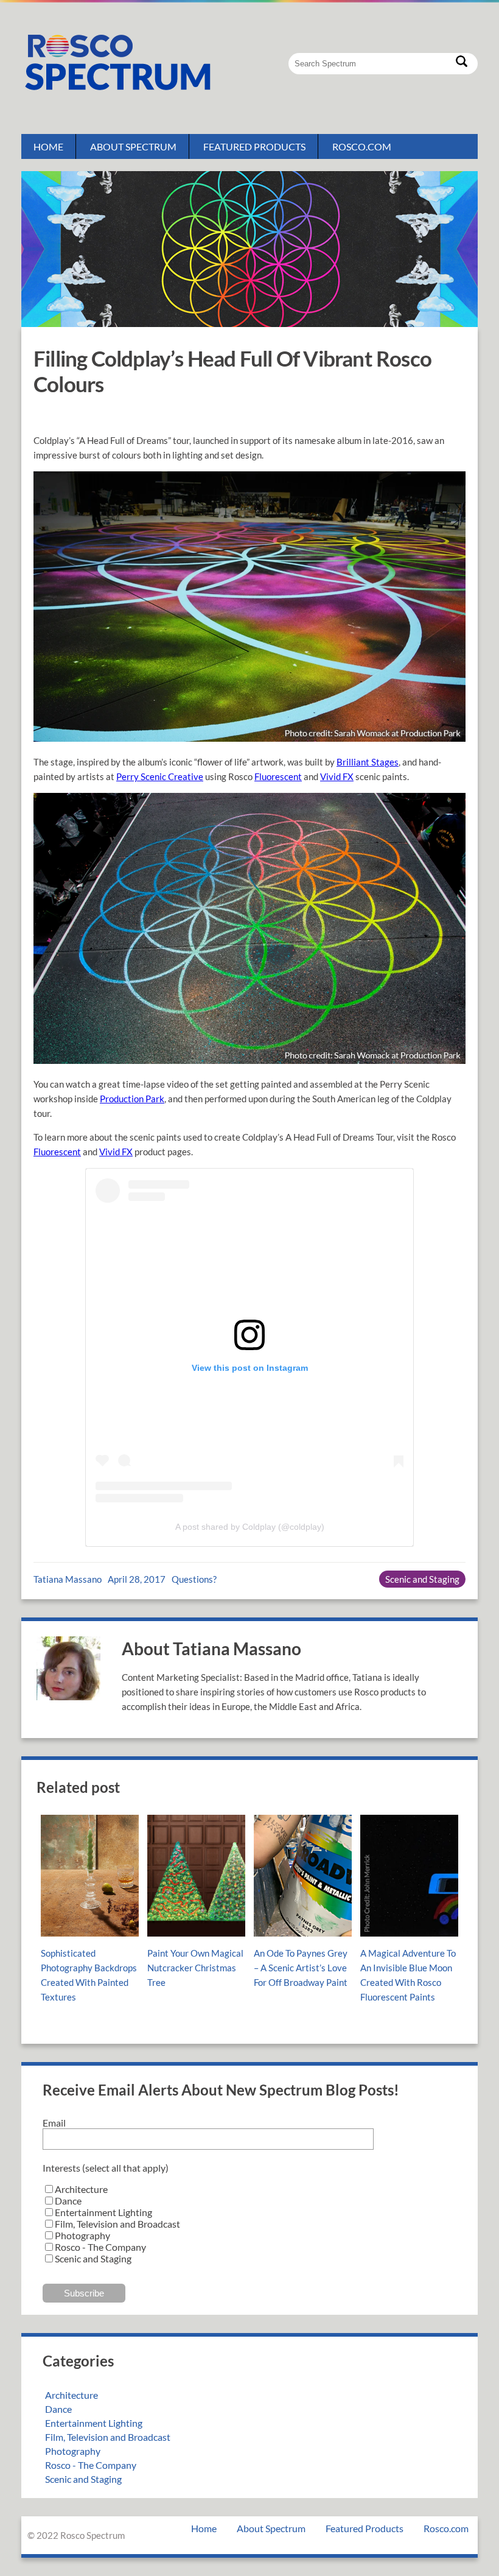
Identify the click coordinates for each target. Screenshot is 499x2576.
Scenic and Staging (422, 1579)
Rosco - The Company (91, 2465)
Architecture (72, 2395)
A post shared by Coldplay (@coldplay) (250, 1527)
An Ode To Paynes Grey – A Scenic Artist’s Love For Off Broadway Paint (301, 1968)
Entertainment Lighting (94, 2423)
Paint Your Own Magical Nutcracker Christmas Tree (195, 1968)
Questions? (194, 1579)
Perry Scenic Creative (160, 776)
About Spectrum (133, 146)
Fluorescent (278, 776)
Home (48, 146)
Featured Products (254, 146)
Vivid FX (337, 776)
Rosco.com (362, 146)
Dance (58, 2409)
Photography (73, 2451)
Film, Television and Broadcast (108, 2437)
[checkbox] (249, 2224)
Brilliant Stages (368, 762)
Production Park (132, 1099)
